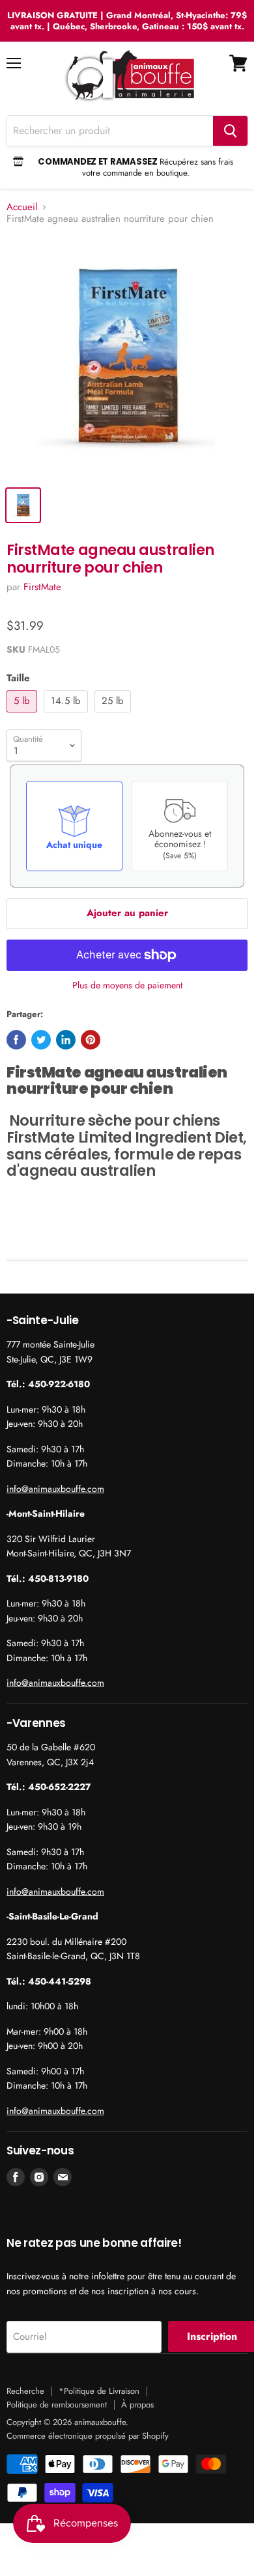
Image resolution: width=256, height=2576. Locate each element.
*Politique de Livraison (99, 2391)
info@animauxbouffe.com (55, 1489)
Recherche (25, 2391)
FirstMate (42, 587)
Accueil (22, 207)
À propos (137, 2405)
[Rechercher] (230, 131)
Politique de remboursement (57, 2405)
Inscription (212, 2336)
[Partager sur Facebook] (16, 1040)
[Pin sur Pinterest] (91, 1040)
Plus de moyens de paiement (127, 985)
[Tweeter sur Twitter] (41, 1040)
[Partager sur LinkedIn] (66, 1040)
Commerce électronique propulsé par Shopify (88, 2436)
